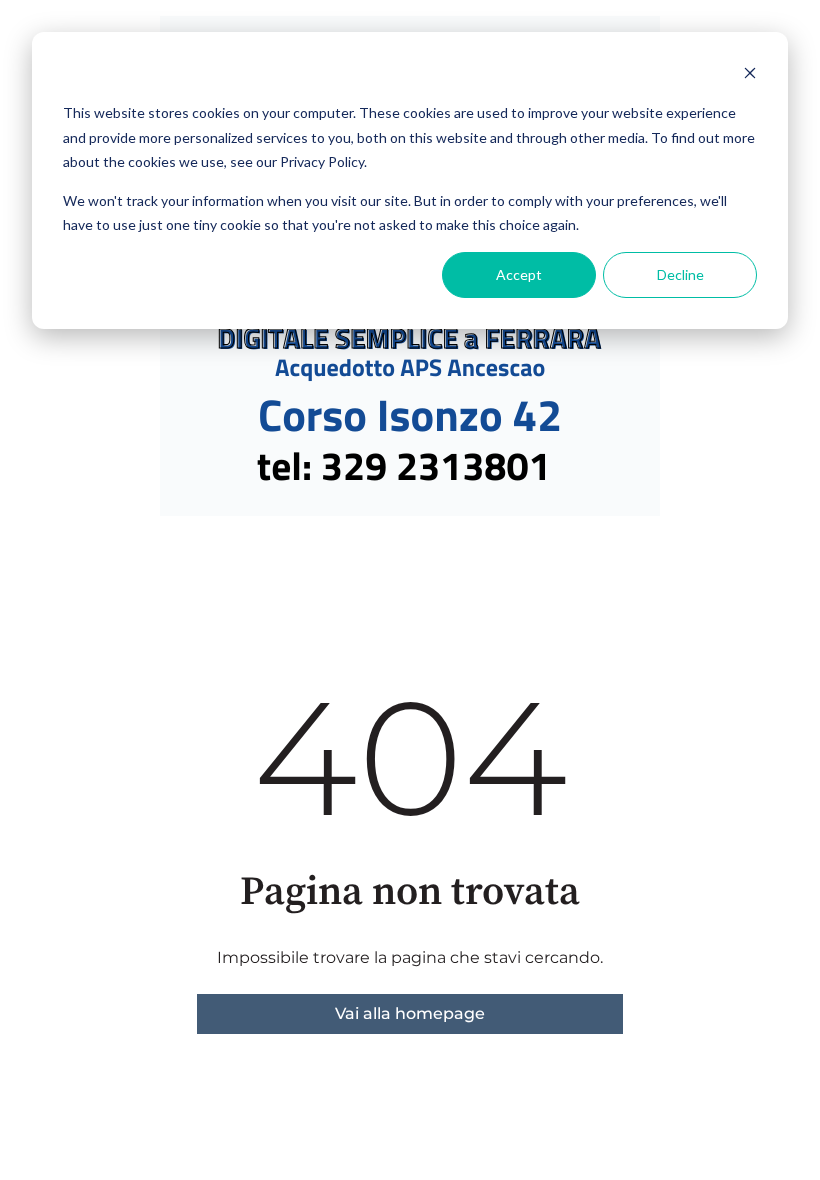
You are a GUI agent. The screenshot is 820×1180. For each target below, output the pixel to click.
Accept (519, 274)
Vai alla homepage (410, 1013)
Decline (680, 274)
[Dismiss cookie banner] (750, 75)
